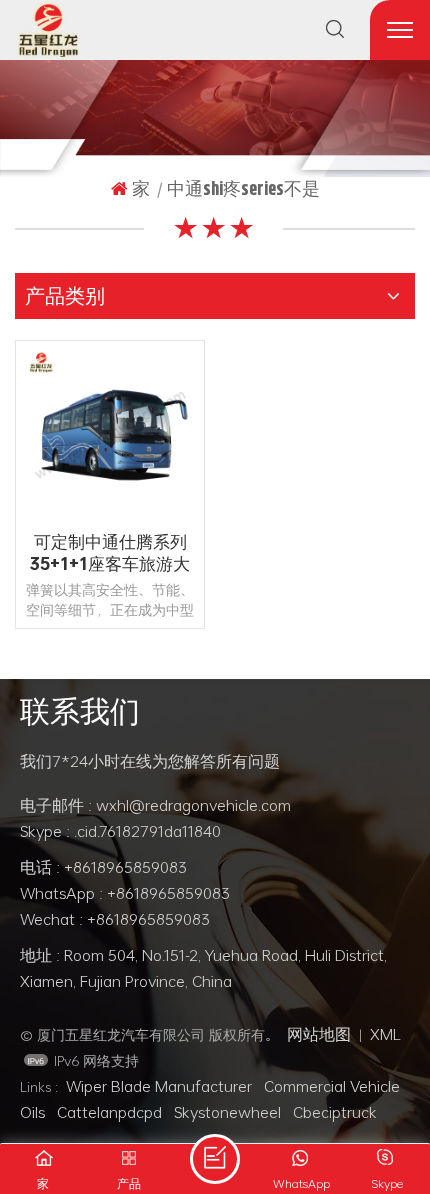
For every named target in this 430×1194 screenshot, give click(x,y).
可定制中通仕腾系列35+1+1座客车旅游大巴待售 (110, 553)
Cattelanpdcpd (109, 1112)
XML (385, 1034)
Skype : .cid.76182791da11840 (120, 831)
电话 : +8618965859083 (103, 867)
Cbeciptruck (335, 1112)
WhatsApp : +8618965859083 (125, 893)
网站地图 (319, 1034)
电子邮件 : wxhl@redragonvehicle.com (155, 805)
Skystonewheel (227, 1112)
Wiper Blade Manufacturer (159, 1086)
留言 (215, 1159)
